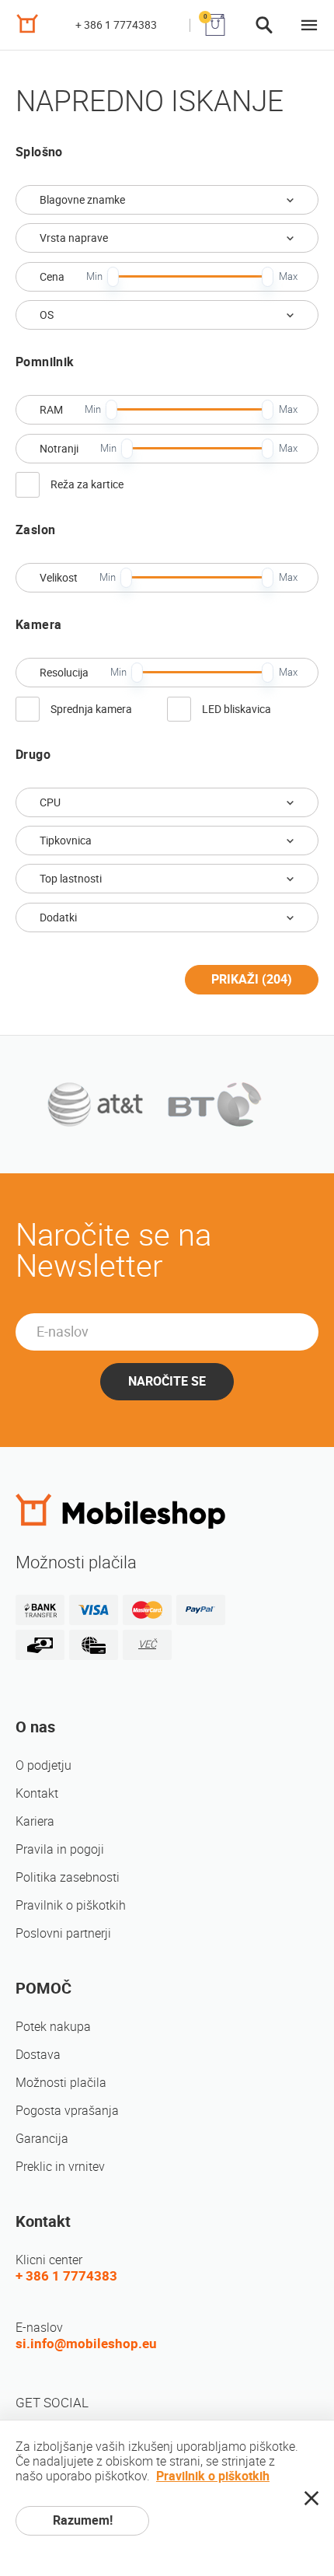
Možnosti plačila (61, 2083)
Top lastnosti (71, 879)
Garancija (42, 2139)
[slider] (113, 277)
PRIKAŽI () (252, 979)
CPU (50, 802)
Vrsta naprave (74, 238)
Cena (52, 277)
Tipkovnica (66, 841)
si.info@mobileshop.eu (86, 2344)
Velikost (59, 578)
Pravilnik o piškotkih (71, 1905)
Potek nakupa (53, 2027)
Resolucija (64, 673)
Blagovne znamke (82, 200)
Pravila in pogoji (60, 1849)
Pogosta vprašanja (67, 2111)
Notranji (59, 449)
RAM (51, 410)
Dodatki (58, 918)
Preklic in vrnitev (60, 2167)
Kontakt (37, 1793)
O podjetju (43, 1765)
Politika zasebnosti (68, 1877)
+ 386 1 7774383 (116, 25)
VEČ (147, 1644)
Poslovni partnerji (63, 1933)
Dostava (38, 2055)
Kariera (35, 1821)
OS (47, 315)
